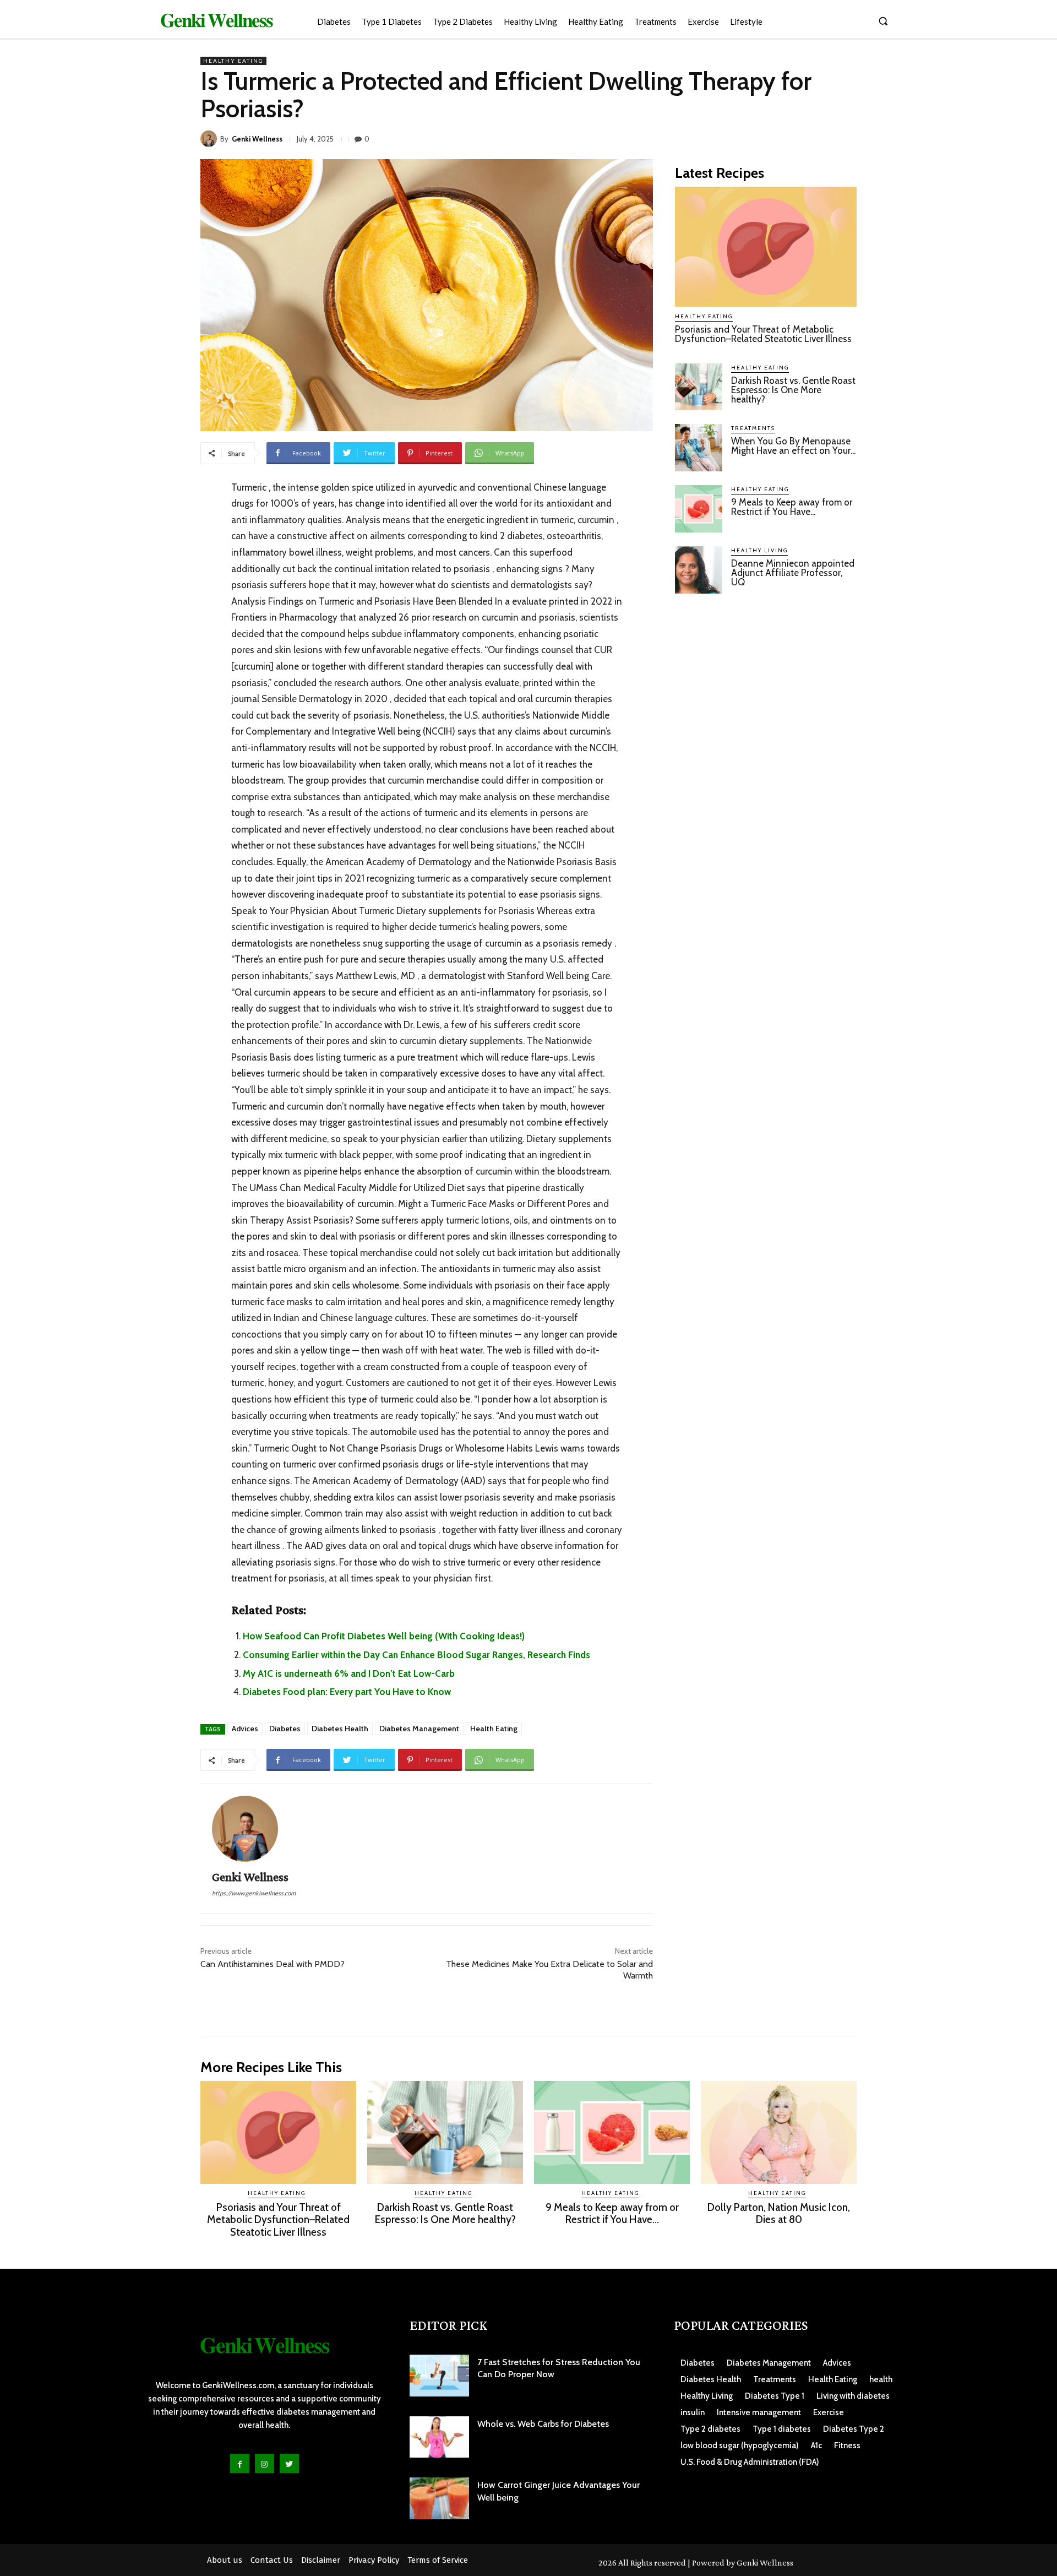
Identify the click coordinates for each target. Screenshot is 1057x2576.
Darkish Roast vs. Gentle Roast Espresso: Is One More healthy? (793, 390)
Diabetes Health (340, 1729)
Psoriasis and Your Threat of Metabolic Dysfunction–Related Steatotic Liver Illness (763, 334)
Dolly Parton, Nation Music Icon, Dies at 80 (779, 2214)
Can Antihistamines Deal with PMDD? (273, 1964)
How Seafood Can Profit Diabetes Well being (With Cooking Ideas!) (384, 1636)
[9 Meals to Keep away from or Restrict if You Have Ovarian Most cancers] (699, 509)
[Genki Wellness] (210, 139)
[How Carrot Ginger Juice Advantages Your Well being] (439, 2498)
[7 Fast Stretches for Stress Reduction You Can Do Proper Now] (439, 2376)
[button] (883, 21)
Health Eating (494, 1729)
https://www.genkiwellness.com (254, 1893)
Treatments (753, 428)
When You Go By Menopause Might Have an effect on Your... (793, 446)
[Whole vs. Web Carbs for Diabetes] (439, 2437)
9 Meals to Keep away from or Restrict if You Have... (792, 507)
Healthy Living (759, 550)
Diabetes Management (419, 1729)
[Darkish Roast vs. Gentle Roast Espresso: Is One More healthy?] (699, 387)
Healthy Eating (233, 61)
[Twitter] (289, 2463)
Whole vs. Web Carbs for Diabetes (543, 2424)
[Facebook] (240, 2463)
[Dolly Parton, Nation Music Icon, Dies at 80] (779, 2132)
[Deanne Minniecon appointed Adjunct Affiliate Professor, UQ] (699, 570)
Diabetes (285, 1729)
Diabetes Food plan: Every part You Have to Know (347, 1692)
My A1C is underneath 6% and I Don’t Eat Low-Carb (349, 1673)
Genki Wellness (257, 139)
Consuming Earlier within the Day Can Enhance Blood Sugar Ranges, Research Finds (416, 1655)
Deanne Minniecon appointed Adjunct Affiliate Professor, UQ (793, 573)
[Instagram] (265, 2463)
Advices (245, 1729)
